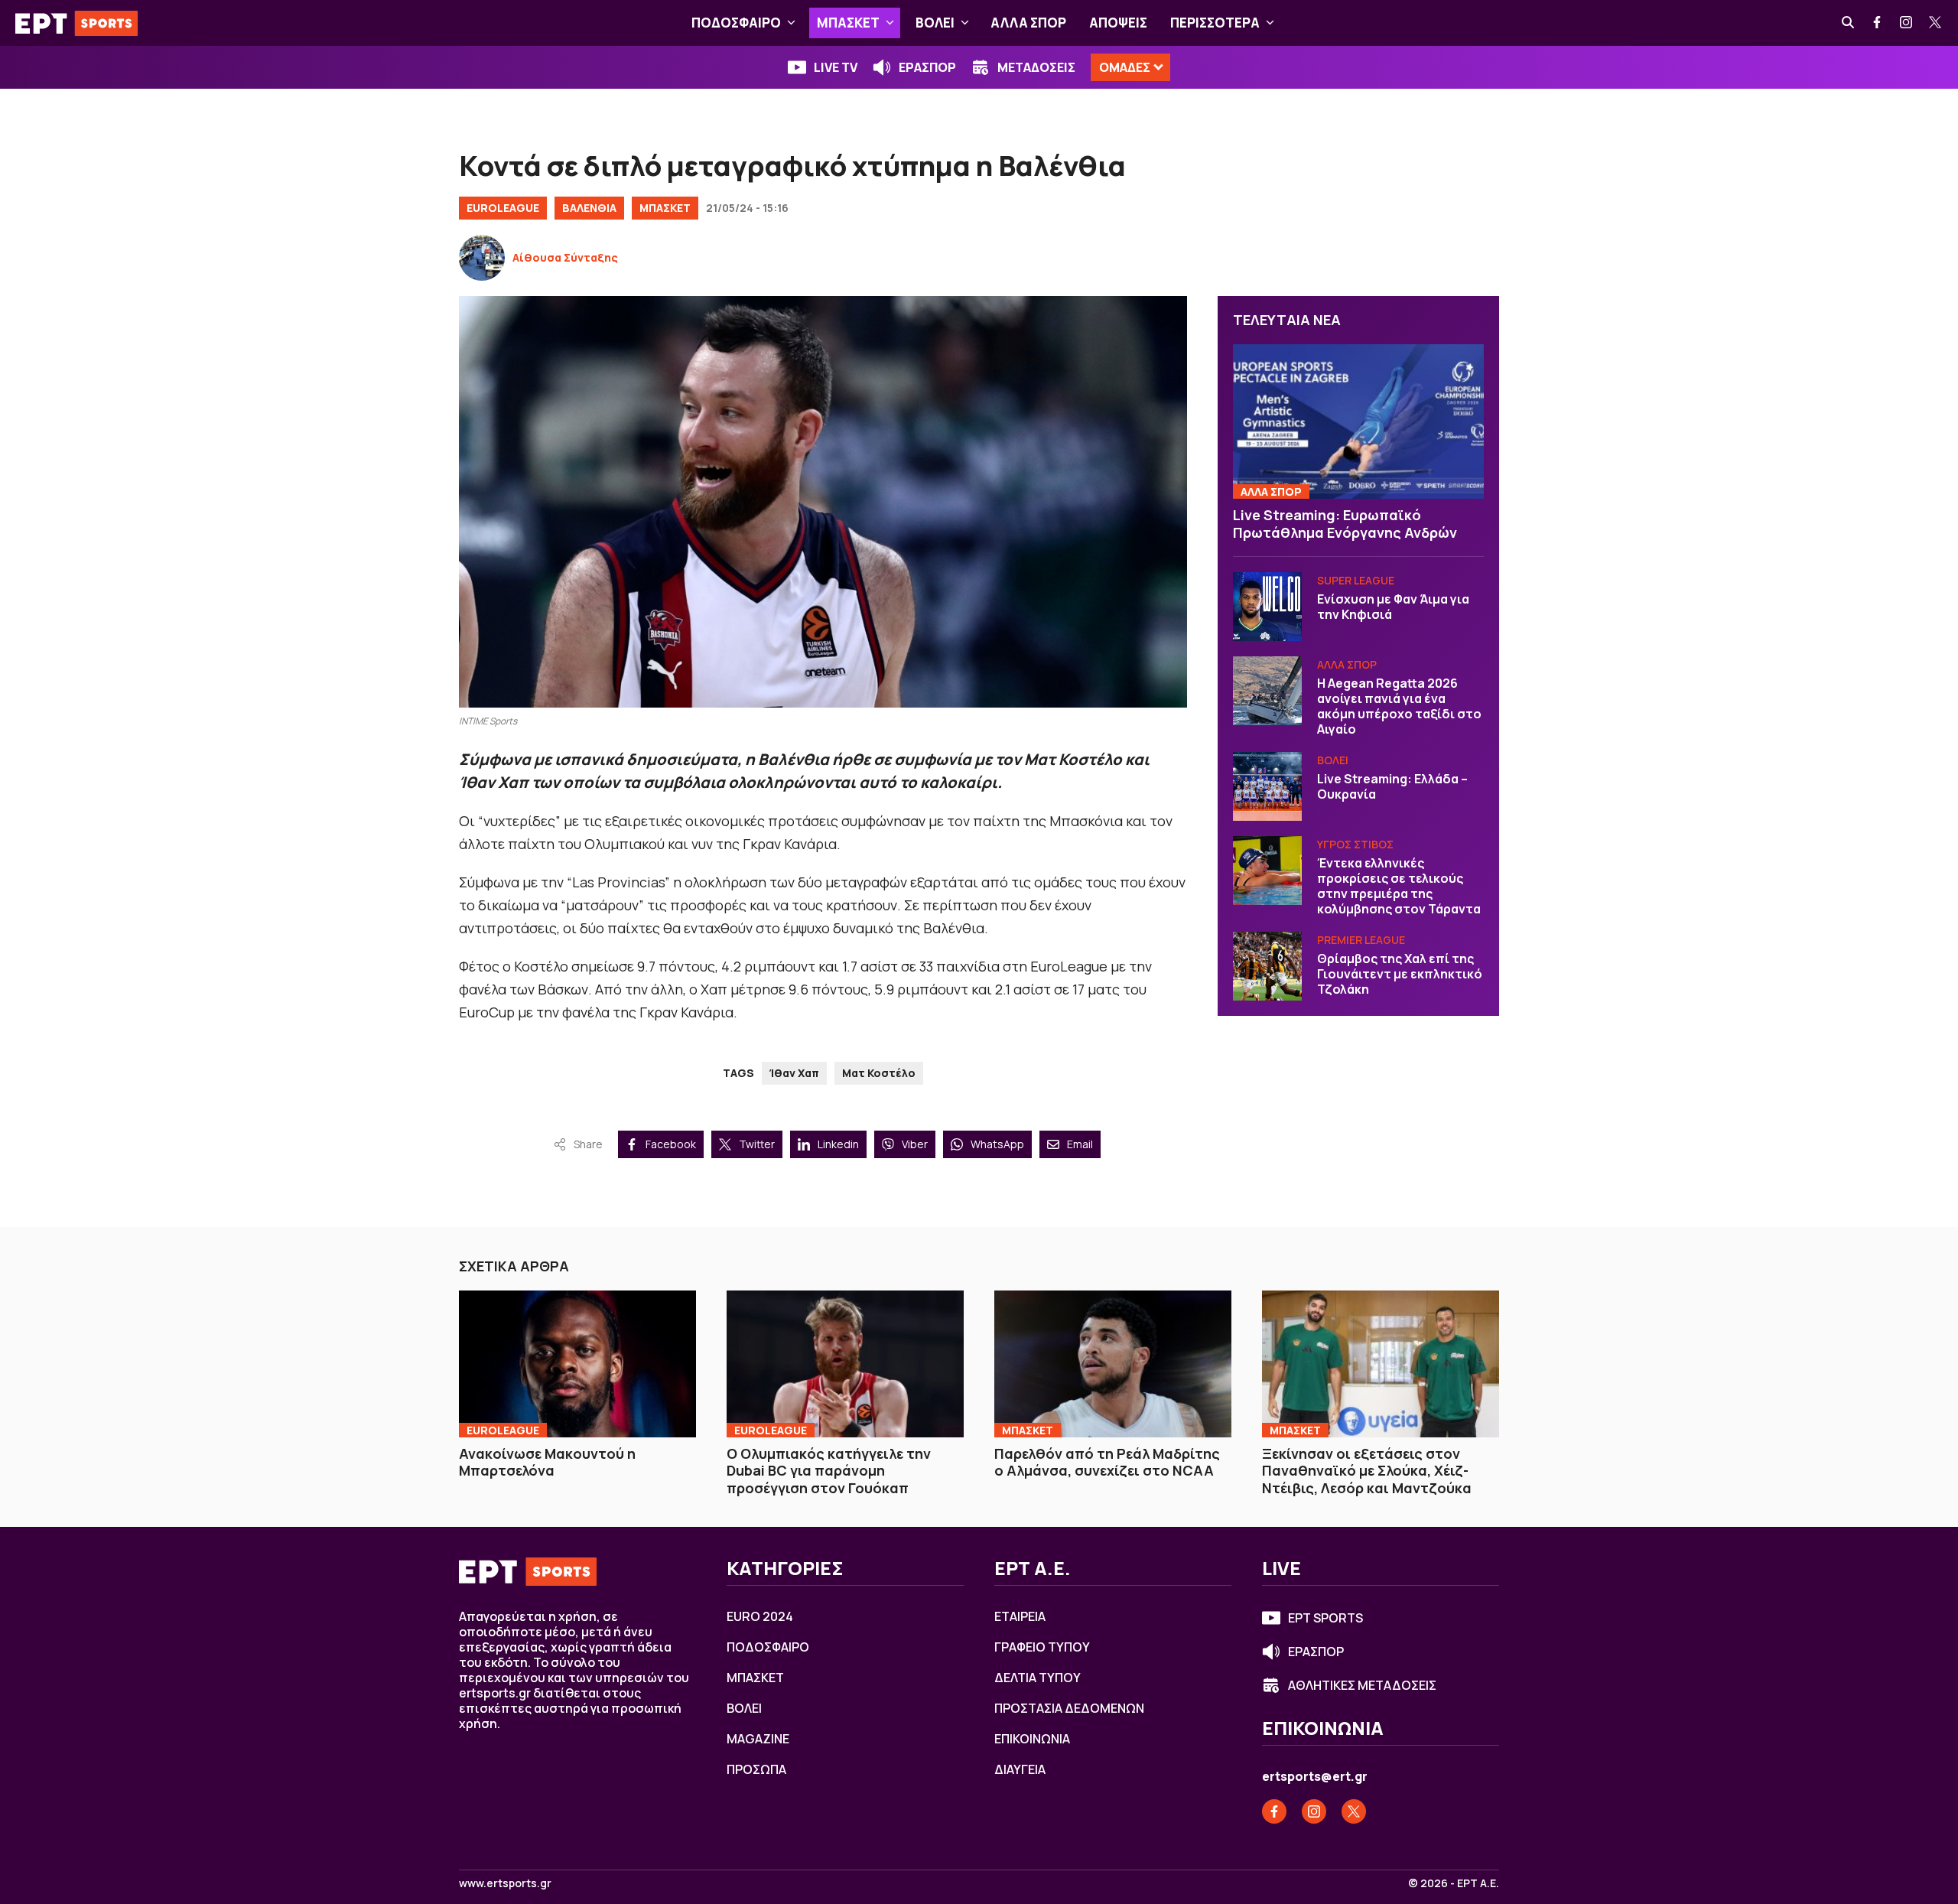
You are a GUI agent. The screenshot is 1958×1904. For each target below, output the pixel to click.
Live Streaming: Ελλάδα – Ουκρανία (1392, 786)
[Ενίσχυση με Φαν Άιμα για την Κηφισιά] (1267, 607)
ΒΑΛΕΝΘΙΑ (589, 208)
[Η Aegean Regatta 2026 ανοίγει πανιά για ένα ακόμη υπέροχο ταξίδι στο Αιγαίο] (1267, 691)
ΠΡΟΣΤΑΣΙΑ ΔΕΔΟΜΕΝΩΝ (1069, 1708)
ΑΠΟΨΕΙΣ (1118, 23)
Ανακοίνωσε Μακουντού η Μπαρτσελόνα (547, 1462)
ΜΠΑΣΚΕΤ (848, 23)
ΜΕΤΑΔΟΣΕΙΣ (1036, 67)
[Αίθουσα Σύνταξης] (482, 258)
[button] (791, 23)
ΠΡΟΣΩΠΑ (756, 1769)
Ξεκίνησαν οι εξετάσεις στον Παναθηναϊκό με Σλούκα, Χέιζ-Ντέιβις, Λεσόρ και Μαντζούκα (1367, 1471)
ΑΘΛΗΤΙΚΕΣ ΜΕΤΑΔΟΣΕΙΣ (1362, 1685)
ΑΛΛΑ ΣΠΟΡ (1028, 23)
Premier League (1361, 940)
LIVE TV (836, 67)
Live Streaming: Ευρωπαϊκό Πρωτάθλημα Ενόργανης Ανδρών (1345, 524)
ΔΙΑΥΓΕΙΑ (1020, 1769)
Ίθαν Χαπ (794, 1073)
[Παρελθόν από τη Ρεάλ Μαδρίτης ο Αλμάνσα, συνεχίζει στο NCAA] (1113, 1364)
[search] (1849, 23)
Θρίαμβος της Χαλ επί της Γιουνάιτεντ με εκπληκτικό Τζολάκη (1400, 974)
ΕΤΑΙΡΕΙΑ (1020, 1616)
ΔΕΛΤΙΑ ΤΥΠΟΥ (1038, 1678)
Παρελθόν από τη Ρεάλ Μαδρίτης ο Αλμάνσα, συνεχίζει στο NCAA (1107, 1462)
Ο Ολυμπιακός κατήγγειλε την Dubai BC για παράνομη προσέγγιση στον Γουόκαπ (829, 1471)
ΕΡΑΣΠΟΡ (927, 67)
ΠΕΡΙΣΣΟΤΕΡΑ (1215, 23)
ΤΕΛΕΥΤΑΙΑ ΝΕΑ (1287, 320)
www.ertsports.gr (505, 1883)
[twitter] (1936, 23)
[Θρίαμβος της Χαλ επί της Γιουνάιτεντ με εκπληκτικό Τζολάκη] (1267, 966)
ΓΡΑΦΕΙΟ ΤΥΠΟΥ (1042, 1647)
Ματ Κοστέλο (879, 1073)
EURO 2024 (760, 1616)
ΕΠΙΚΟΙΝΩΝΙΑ (1032, 1739)
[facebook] (1878, 23)
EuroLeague (503, 208)
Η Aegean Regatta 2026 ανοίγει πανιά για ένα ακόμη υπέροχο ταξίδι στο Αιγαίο (1399, 706)
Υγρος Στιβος (1355, 844)
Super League (1356, 580)
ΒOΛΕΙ (935, 23)
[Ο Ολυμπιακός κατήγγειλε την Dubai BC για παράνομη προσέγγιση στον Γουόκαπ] (845, 1364)
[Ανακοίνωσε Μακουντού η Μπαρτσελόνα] (577, 1364)
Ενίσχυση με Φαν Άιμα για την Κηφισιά (1393, 607)
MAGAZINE (758, 1739)
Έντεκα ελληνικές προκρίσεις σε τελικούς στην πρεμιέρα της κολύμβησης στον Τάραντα (1399, 886)
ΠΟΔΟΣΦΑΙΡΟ (736, 23)
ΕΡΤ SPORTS (1325, 1618)
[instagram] (1907, 23)
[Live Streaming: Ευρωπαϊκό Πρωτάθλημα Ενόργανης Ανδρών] (1358, 422)
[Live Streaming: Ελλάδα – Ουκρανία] (1267, 786)
